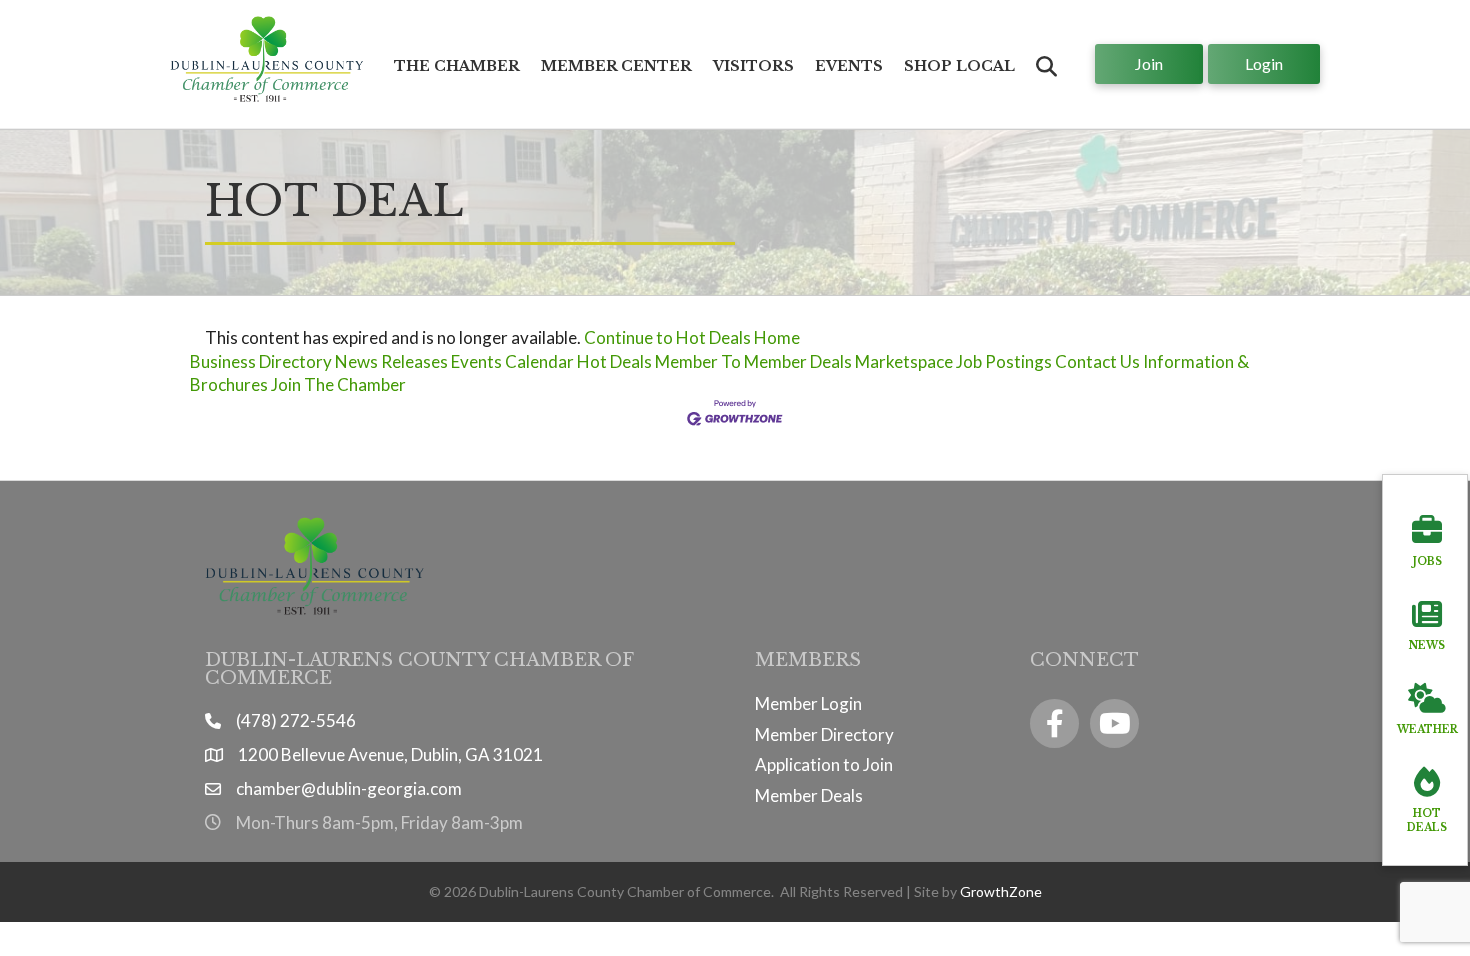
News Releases (391, 361)
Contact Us (1097, 361)
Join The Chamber (338, 384)
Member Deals (809, 795)
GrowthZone (1001, 891)
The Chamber (457, 66)
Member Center (616, 66)
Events (849, 66)
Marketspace (904, 361)
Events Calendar (512, 361)
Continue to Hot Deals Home (692, 337)
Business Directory (261, 361)
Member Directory (824, 734)
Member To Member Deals (753, 361)
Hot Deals (614, 361)
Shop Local (959, 66)
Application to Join (824, 764)
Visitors (753, 66)
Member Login (808, 703)
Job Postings (1004, 361)
